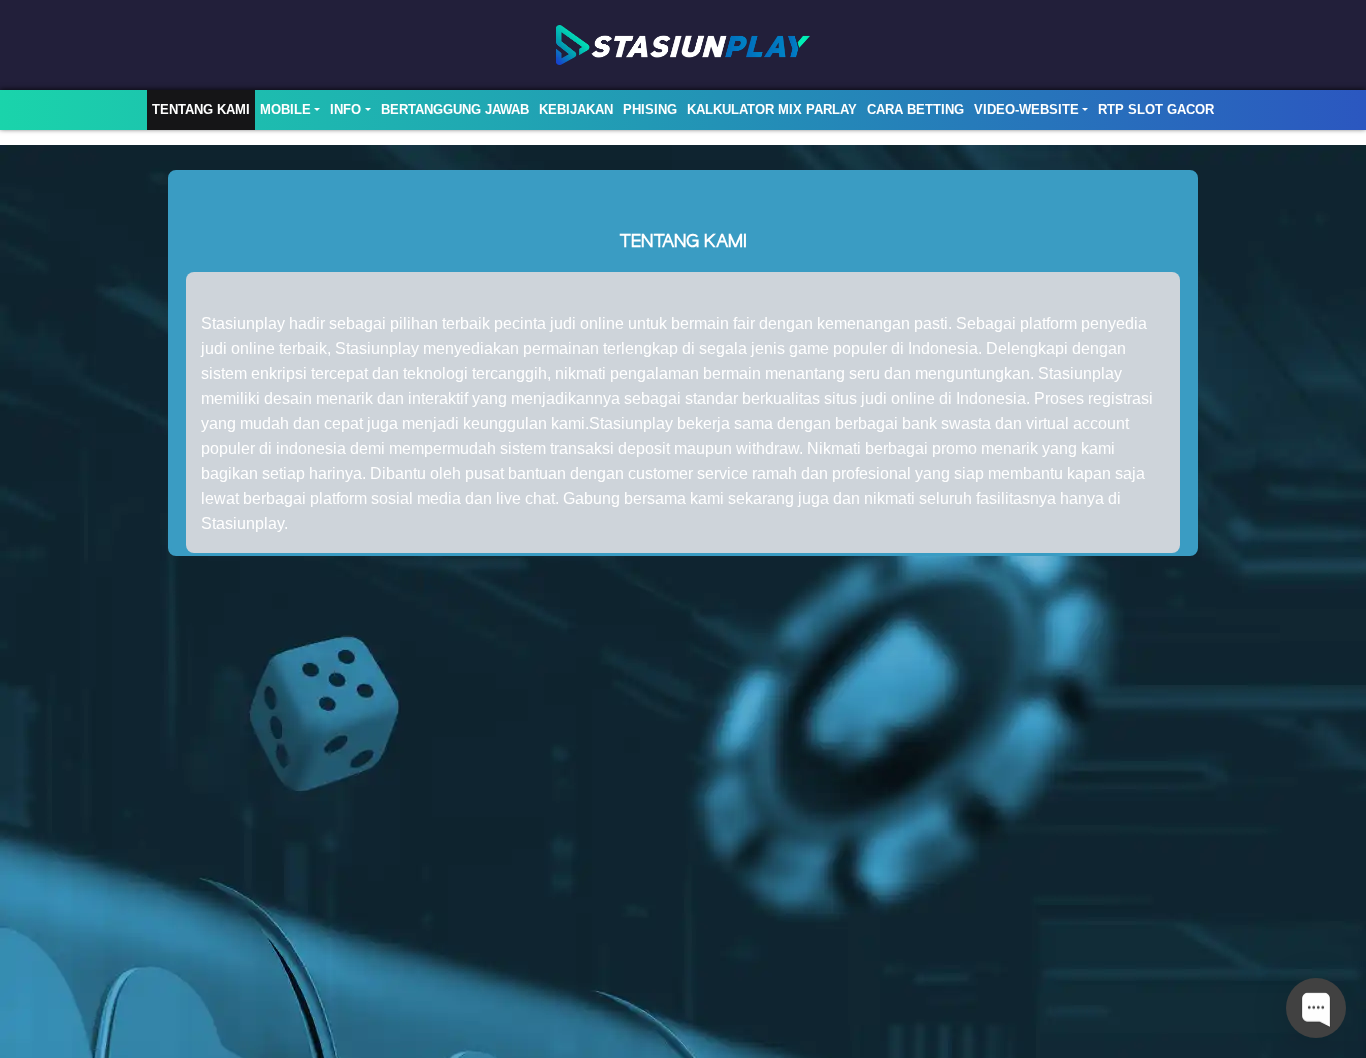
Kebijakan (576, 109)
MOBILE (285, 109)
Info (345, 109)
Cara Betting (915, 109)
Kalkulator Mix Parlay (772, 109)
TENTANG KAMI (201, 109)
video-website (1026, 109)
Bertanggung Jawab (455, 109)
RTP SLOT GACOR (1156, 109)
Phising (650, 109)
